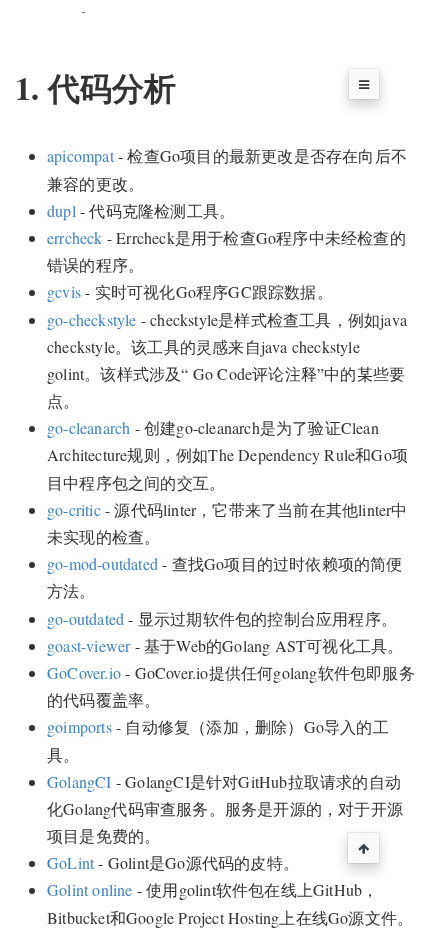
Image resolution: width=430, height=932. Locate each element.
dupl (61, 210)
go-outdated (85, 618)
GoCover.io (84, 672)
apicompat (80, 155)
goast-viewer (88, 645)
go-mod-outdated (102, 563)
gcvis (64, 291)
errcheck (75, 237)
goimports (79, 726)
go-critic (74, 509)
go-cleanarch (88, 427)
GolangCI (79, 781)
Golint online (90, 889)
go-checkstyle (92, 319)
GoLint (70, 862)
